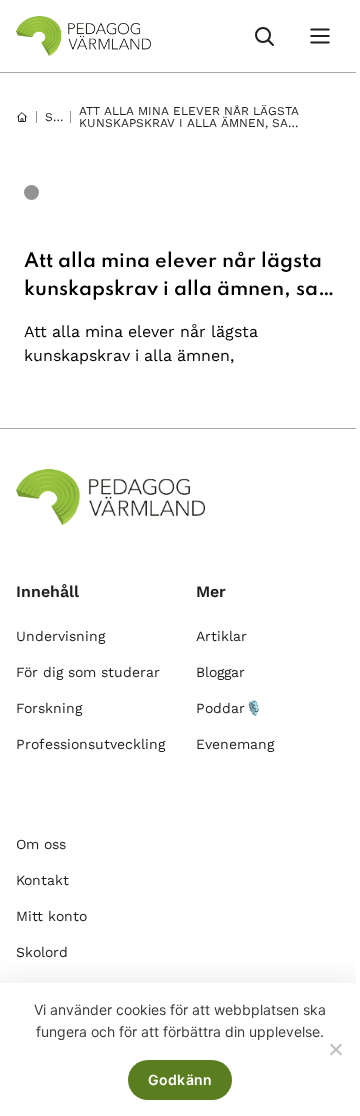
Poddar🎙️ (229, 708)
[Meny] (320, 36)
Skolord (42, 952)
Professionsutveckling (90, 744)
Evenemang (235, 744)
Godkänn (180, 1079)
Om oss (41, 844)
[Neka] (335, 1049)
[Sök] (264, 36)
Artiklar (221, 636)
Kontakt (42, 880)
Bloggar (220, 672)
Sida (59, 117)
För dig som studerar (88, 672)
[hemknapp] (22, 117)
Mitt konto (51, 916)
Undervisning (60, 636)
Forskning (49, 708)
